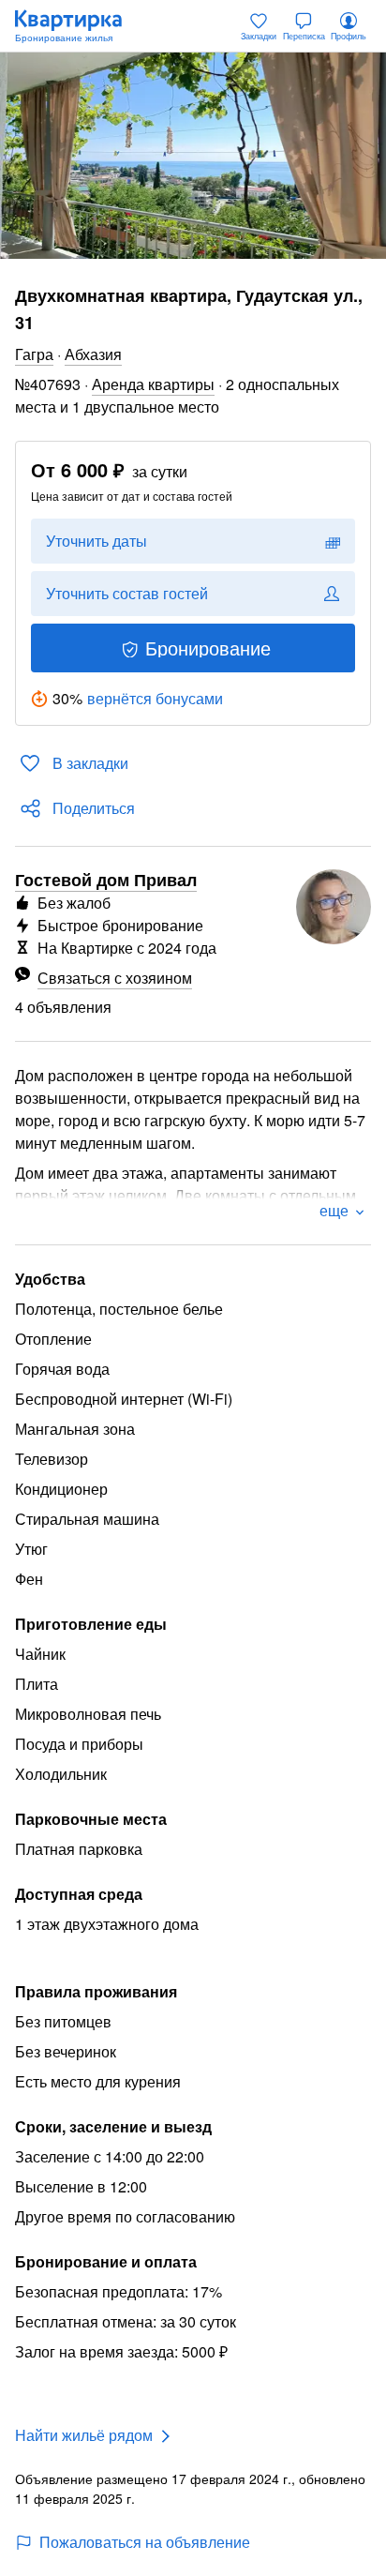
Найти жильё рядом (84, 2435)
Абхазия (93, 354)
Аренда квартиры (153, 384)
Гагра (34, 354)
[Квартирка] (78, 26)
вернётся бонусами (155, 698)
